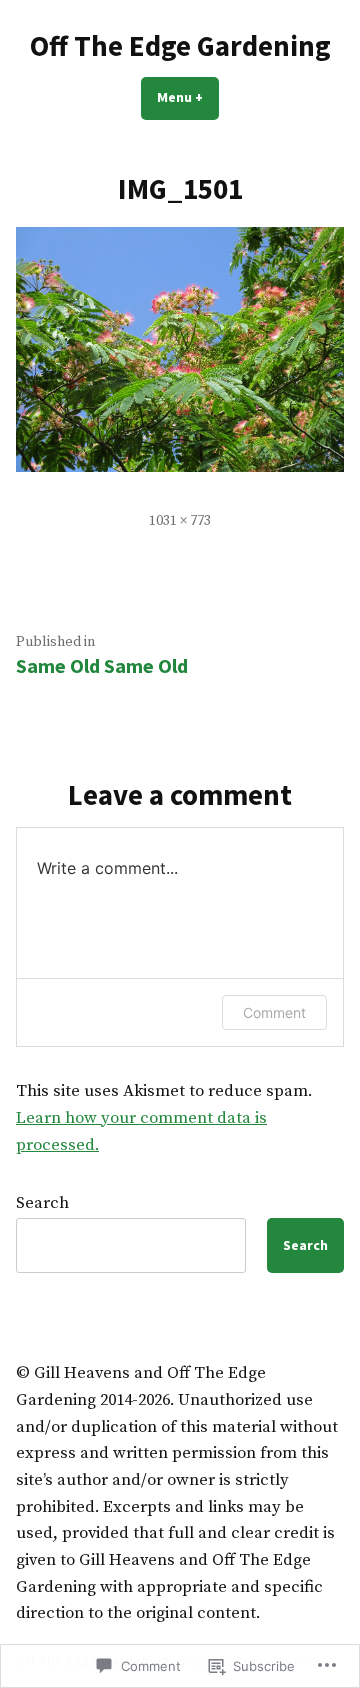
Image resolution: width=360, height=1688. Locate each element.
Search (42, 1203)
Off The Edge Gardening (180, 46)
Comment (274, 1012)
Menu (188, 97)
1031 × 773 (180, 521)
